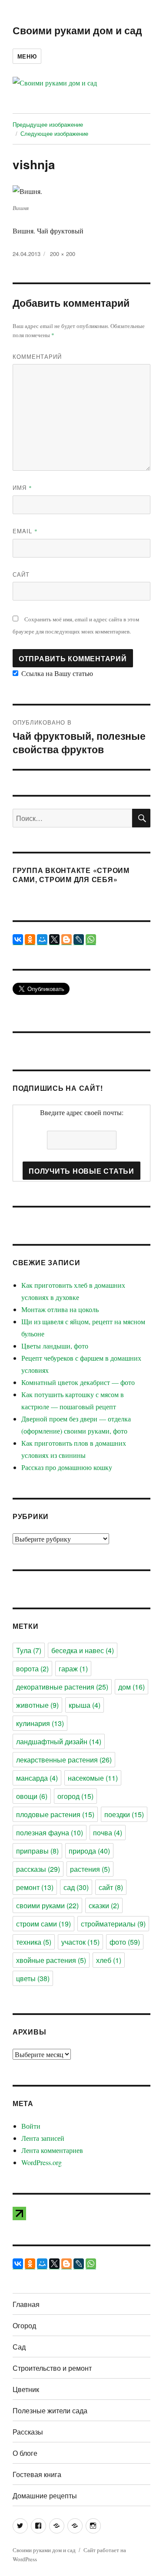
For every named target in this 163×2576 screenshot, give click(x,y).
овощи (32, 1796)
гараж (73, 1669)
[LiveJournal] (79, 939)
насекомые (93, 1778)
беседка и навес (83, 1650)
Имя (22, 487)
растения (90, 1869)
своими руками (47, 1905)
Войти (31, 2126)
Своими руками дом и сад (77, 30)
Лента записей (43, 2138)
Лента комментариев (52, 2150)
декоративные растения (62, 1687)
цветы (33, 1978)
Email (25, 531)
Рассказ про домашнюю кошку (67, 1467)
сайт (111, 1887)
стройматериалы (113, 1924)
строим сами (43, 1924)
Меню (27, 56)
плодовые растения (55, 1814)
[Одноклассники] (30, 939)
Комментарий (37, 356)
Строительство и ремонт (52, 2368)
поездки (124, 1814)
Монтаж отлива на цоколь (60, 1309)
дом (131, 1687)
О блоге (25, 2453)
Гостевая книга (37, 2474)
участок (80, 1942)
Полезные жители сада (50, 2410)
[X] (54, 939)
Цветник (26, 2389)
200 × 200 (63, 254)
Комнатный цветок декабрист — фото (78, 1382)
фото (125, 1942)
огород (75, 1796)
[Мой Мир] (42, 939)
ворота (32, 1669)
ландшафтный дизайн (59, 1741)
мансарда (37, 1778)
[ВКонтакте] (18, 939)
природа (89, 1851)
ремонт (35, 1887)
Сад (19, 2347)
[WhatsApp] (91, 939)
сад (76, 1887)
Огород (24, 2325)
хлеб (109, 1960)
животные (37, 1705)
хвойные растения (51, 1960)
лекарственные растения (64, 1760)
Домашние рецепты (45, 2496)
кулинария (40, 1723)
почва (108, 1833)
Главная (26, 2304)
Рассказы (28, 2432)
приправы (37, 1851)
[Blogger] (67, 939)
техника (34, 1942)
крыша (85, 1705)
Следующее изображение (54, 133)
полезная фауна (50, 1833)
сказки (104, 1905)
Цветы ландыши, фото (55, 1346)
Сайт (21, 574)
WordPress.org (42, 2162)
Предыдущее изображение (48, 124)
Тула (29, 1650)
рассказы (38, 1869)
